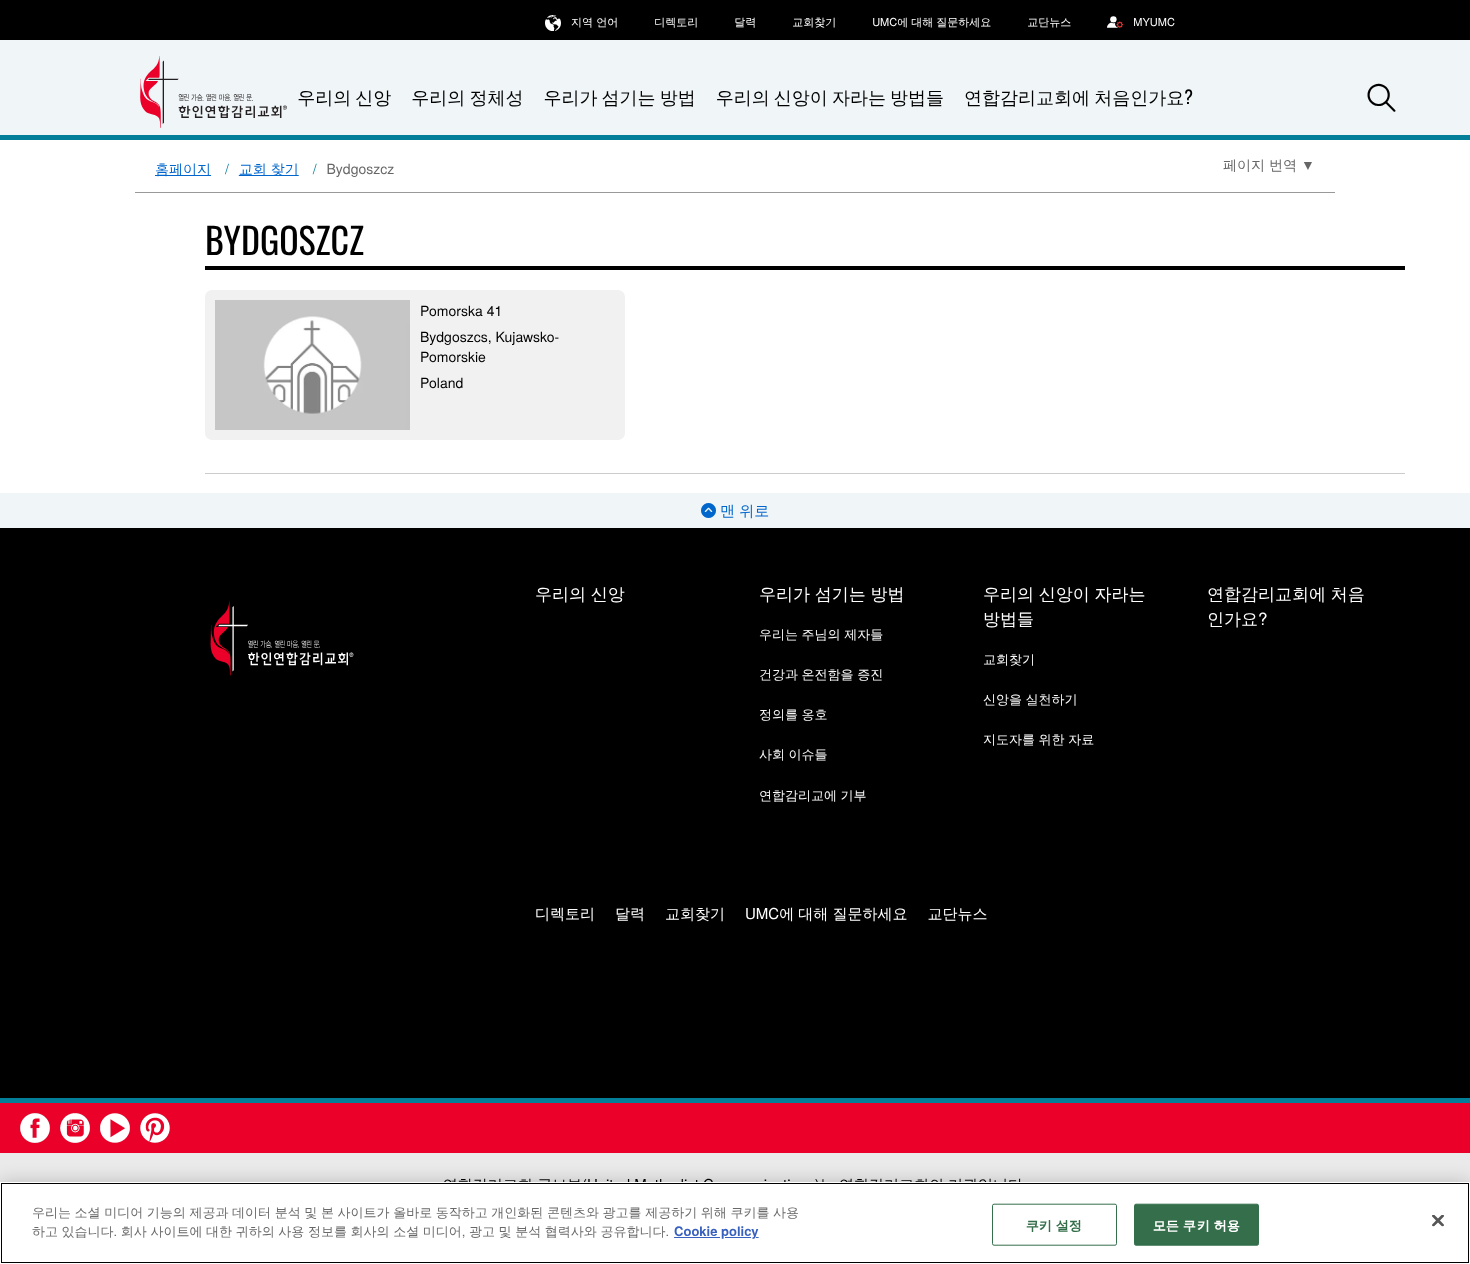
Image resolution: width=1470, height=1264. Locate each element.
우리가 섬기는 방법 (619, 97)
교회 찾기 (269, 168)
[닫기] (1438, 1220)
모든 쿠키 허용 (1196, 1224)
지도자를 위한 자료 (1038, 738)
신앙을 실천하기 (1030, 698)
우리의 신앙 (580, 592)
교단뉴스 (1049, 22)
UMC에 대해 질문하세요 (931, 22)
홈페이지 (183, 168)
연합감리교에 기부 (813, 794)
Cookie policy (716, 1230)
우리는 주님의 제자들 (821, 633)
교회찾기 (814, 22)
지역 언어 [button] (594, 22)
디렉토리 (676, 22)
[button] (1382, 98)
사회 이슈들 (793, 753)
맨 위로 (742, 510)
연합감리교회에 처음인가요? (1078, 97)
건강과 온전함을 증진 (821, 673)
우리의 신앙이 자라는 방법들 (830, 97)
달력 (745, 22)
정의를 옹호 (793, 713)
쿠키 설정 (1054, 1224)
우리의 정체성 (467, 97)
